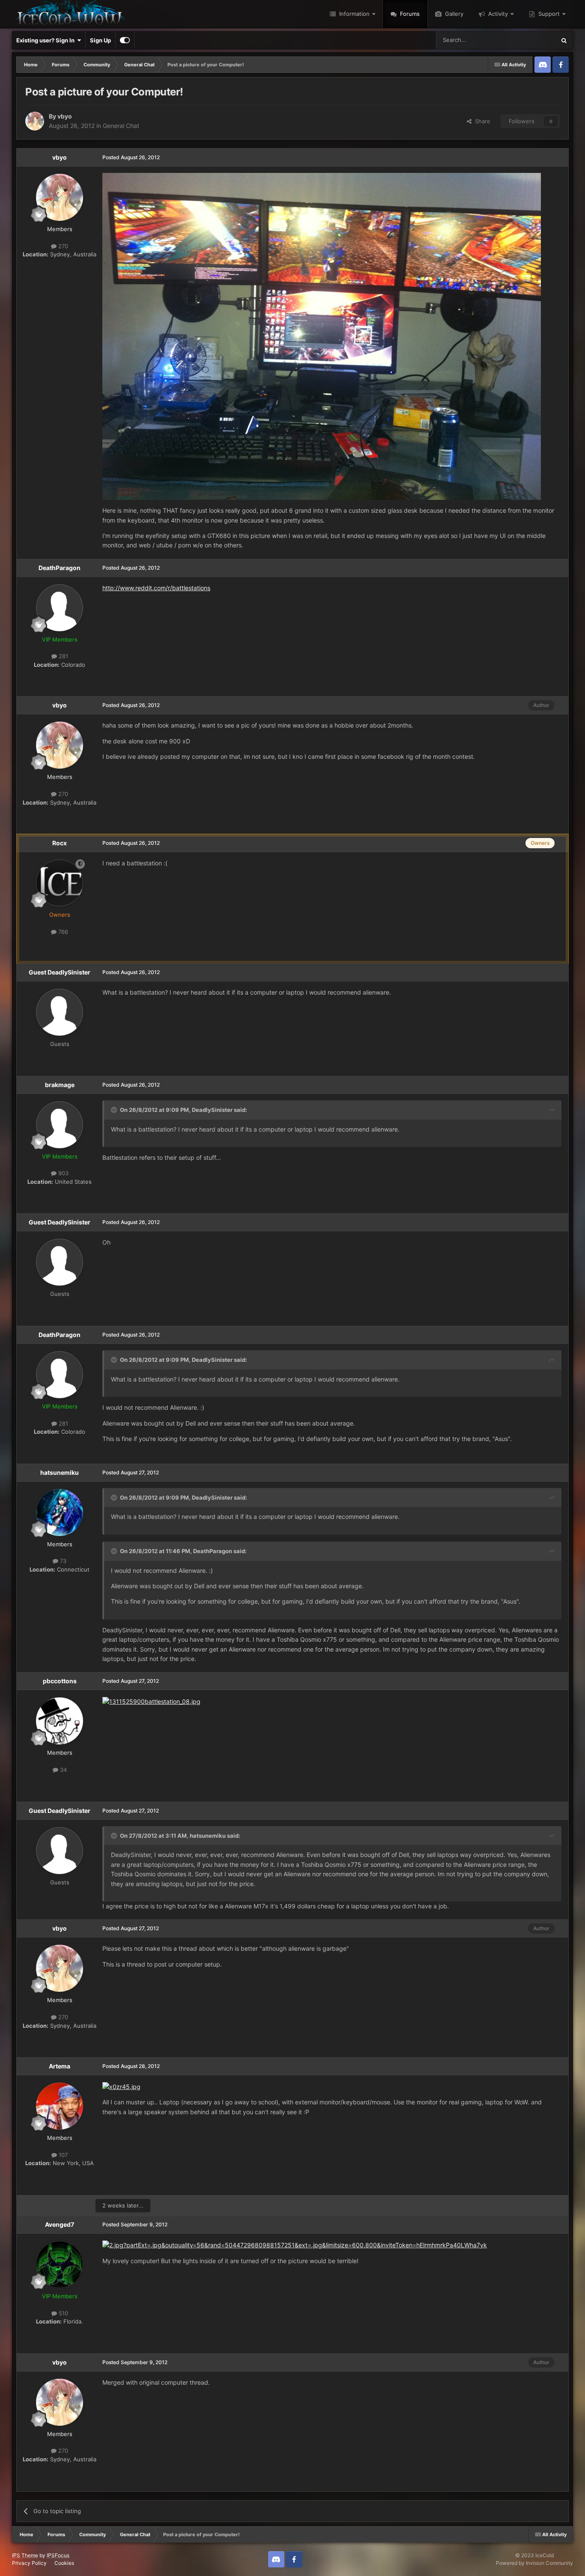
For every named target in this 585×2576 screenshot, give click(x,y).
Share (481, 121)
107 (62, 2155)
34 (63, 1770)
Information (354, 14)
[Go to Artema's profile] (60, 2106)
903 (63, 1173)
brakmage (60, 1085)
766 (62, 932)
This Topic (531, 40)
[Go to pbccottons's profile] (60, 1721)
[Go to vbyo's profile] (35, 121)
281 (63, 656)
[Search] (564, 40)
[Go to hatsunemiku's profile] (60, 1512)
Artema (60, 2066)
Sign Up (100, 40)
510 (63, 2313)
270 (62, 246)
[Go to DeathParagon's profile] (60, 608)
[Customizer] (125, 40)
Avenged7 (60, 2224)
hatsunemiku (60, 1472)
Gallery (453, 14)
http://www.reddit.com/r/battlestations (156, 588)
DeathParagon (60, 568)
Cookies (64, 2563)
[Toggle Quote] (115, 1110)
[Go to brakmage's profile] (60, 1125)
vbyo (65, 116)
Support (548, 14)
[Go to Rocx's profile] (60, 883)
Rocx (60, 843)
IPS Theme (25, 2555)
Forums (409, 14)
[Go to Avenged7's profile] (60, 2264)
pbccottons (60, 1681)
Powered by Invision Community (534, 2563)
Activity (497, 14)
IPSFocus (58, 2555)
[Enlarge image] (322, 336)
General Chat (121, 126)
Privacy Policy (29, 2563)
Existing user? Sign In (47, 40)
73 (62, 1561)
